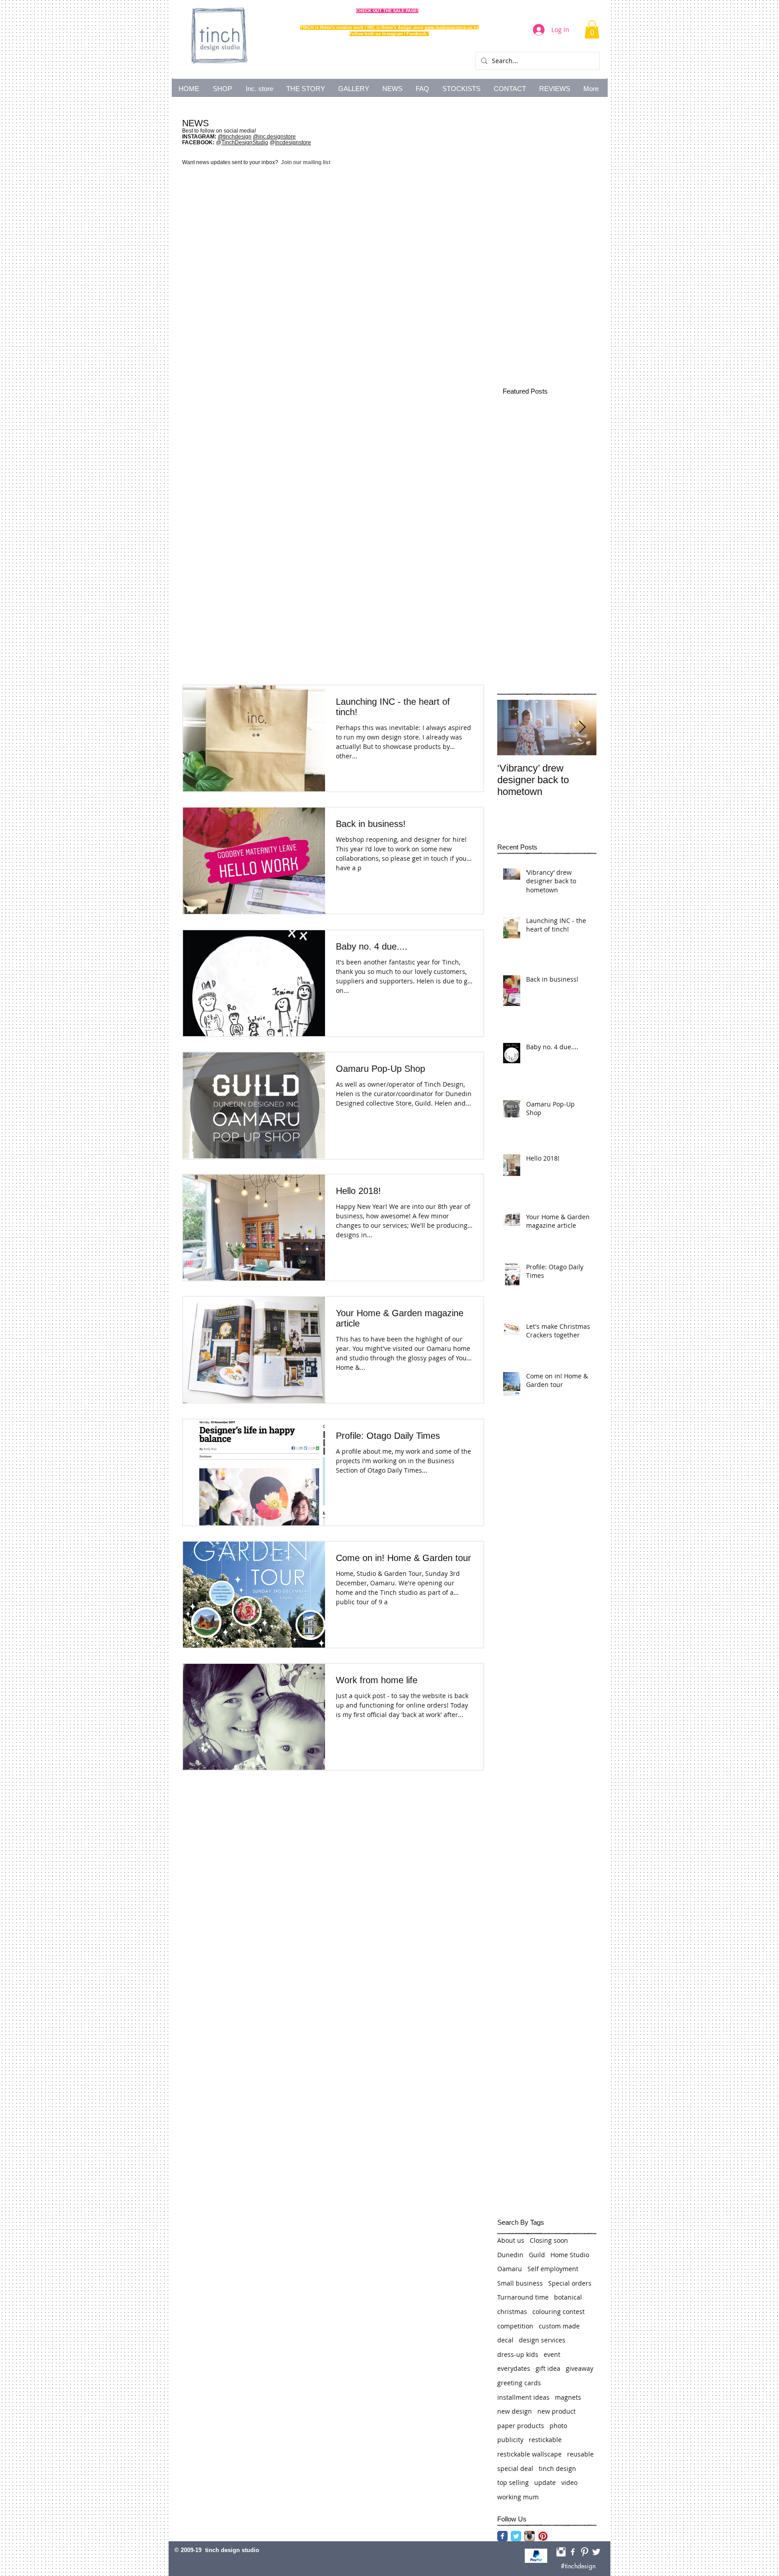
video (569, 2482)
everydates (514, 2368)
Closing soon (549, 2240)
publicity (510, 2440)
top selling (513, 2482)
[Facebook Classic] (502, 2536)
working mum (518, 2497)
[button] (592, 30)
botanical (568, 2297)
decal (505, 2340)
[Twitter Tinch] (596, 2552)
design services (542, 2340)
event (552, 2354)
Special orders (570, 2283)
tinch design (557, 2468)
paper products (521, 2426)
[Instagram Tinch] (561, 2552)
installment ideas (523, 2397)
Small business (520, 2283)
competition (515, 2326)
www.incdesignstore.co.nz (452, 28)
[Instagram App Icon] (529, 2536)
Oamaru (510, 2269)
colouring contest (559, 2312)
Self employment (553, 2269)
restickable (545, 2440)
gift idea (548, 2368)
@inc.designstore (274, 137)
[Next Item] (582, 728)
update (545, 2482)
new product (557, 2411)
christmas (512, 2312)
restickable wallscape (529, 2454)
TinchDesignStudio (245, 142)
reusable (580, 2454)
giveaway (580, 2368)
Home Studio (570, 2255)
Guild (537, 2255)
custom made (559, 2326)
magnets (568, 2397)
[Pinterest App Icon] (543, 2536)
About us (511, 2240)
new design (515, 2411)
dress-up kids (518, 2354)
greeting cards (519, 2383)
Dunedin (510, 2255)
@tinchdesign (235, 137)
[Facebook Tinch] (573, 2552)
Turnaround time (523, 2297)
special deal (515, 2468)
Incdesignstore (293, 142)
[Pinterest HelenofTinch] (584, 2552)
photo (558, 2426)
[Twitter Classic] (516, 2536)
